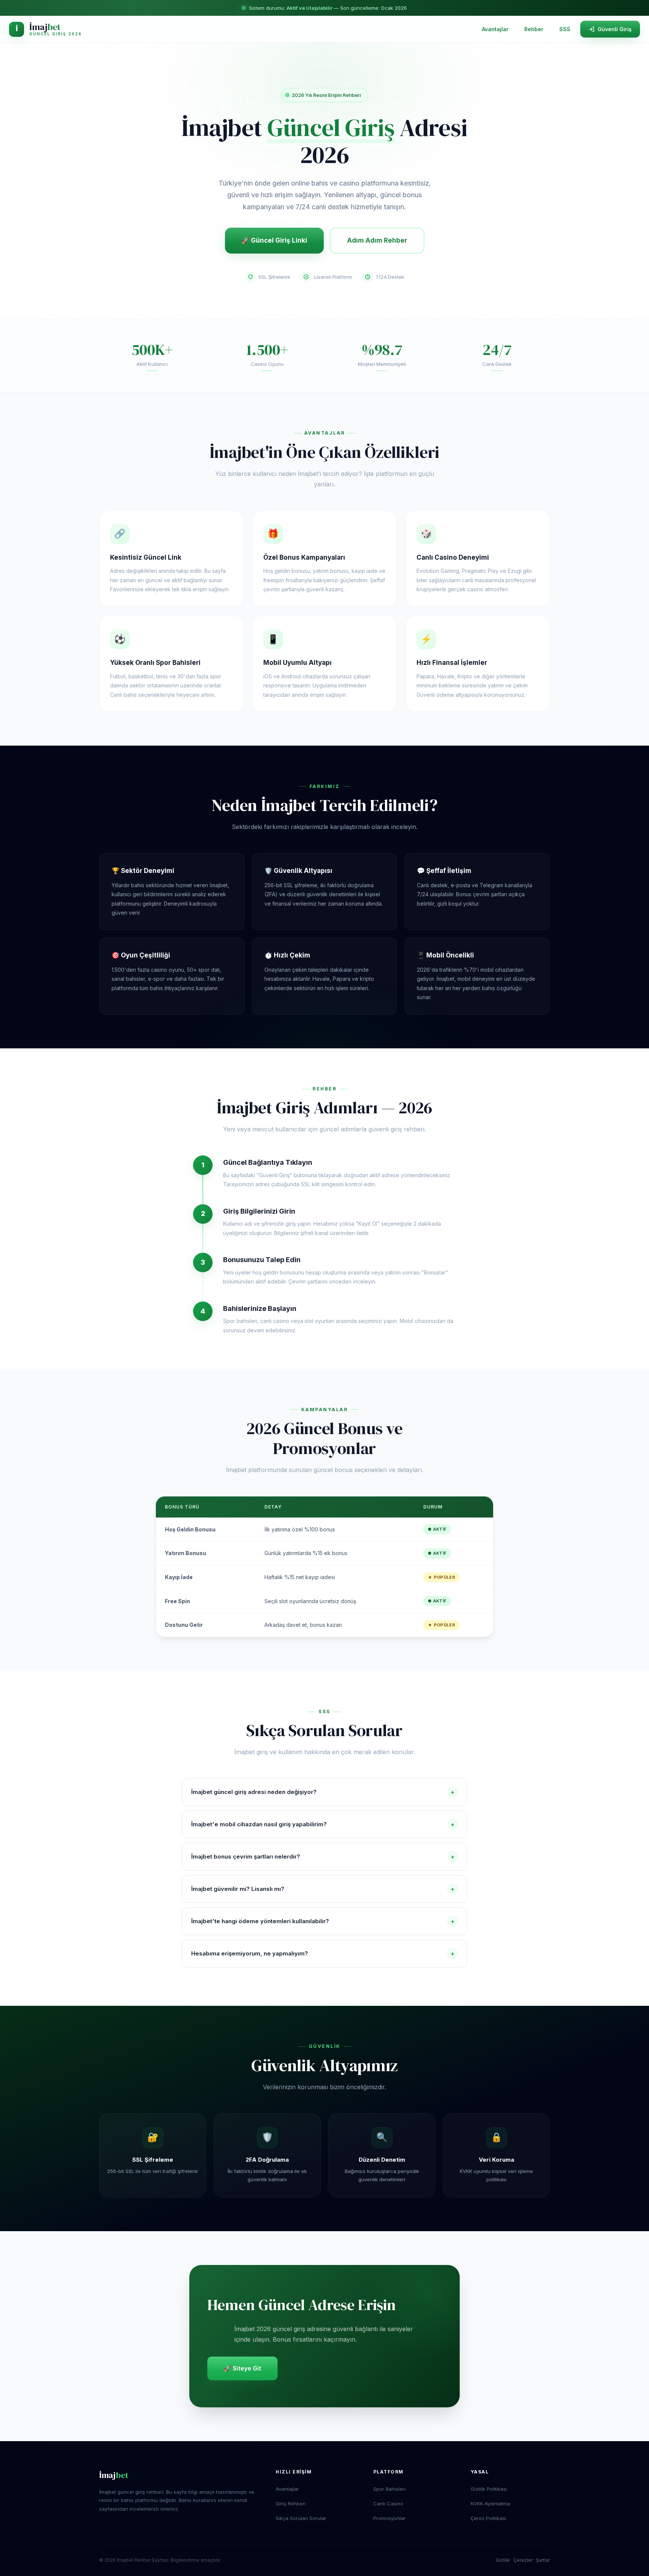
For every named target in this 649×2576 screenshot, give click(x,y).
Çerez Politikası (488, 2518)
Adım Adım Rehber (377, 240)
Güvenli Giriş (615, 29)
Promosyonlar (389, 2518)
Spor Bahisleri (389, 2489)
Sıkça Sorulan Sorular (301, 2518)
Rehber (534, 29)
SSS (565, 29)
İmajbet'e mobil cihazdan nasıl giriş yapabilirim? (323, 1824)
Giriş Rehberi (291, 2504)
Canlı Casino (388, 2504)
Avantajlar (495, 29)
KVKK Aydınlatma (490, 2504)
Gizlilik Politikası (489, 2489)
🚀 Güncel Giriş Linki (274, 240)
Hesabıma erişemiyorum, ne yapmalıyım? (323, 1954)
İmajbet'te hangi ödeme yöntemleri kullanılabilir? (323, 1921)
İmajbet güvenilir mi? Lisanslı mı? (323, 1889)
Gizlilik (503, 2560)
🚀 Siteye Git (242, 2368)
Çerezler (523, 2560)
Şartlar (543, 2560)
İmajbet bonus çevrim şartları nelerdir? (323, 1857)
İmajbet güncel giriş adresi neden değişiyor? (323, 1792)
